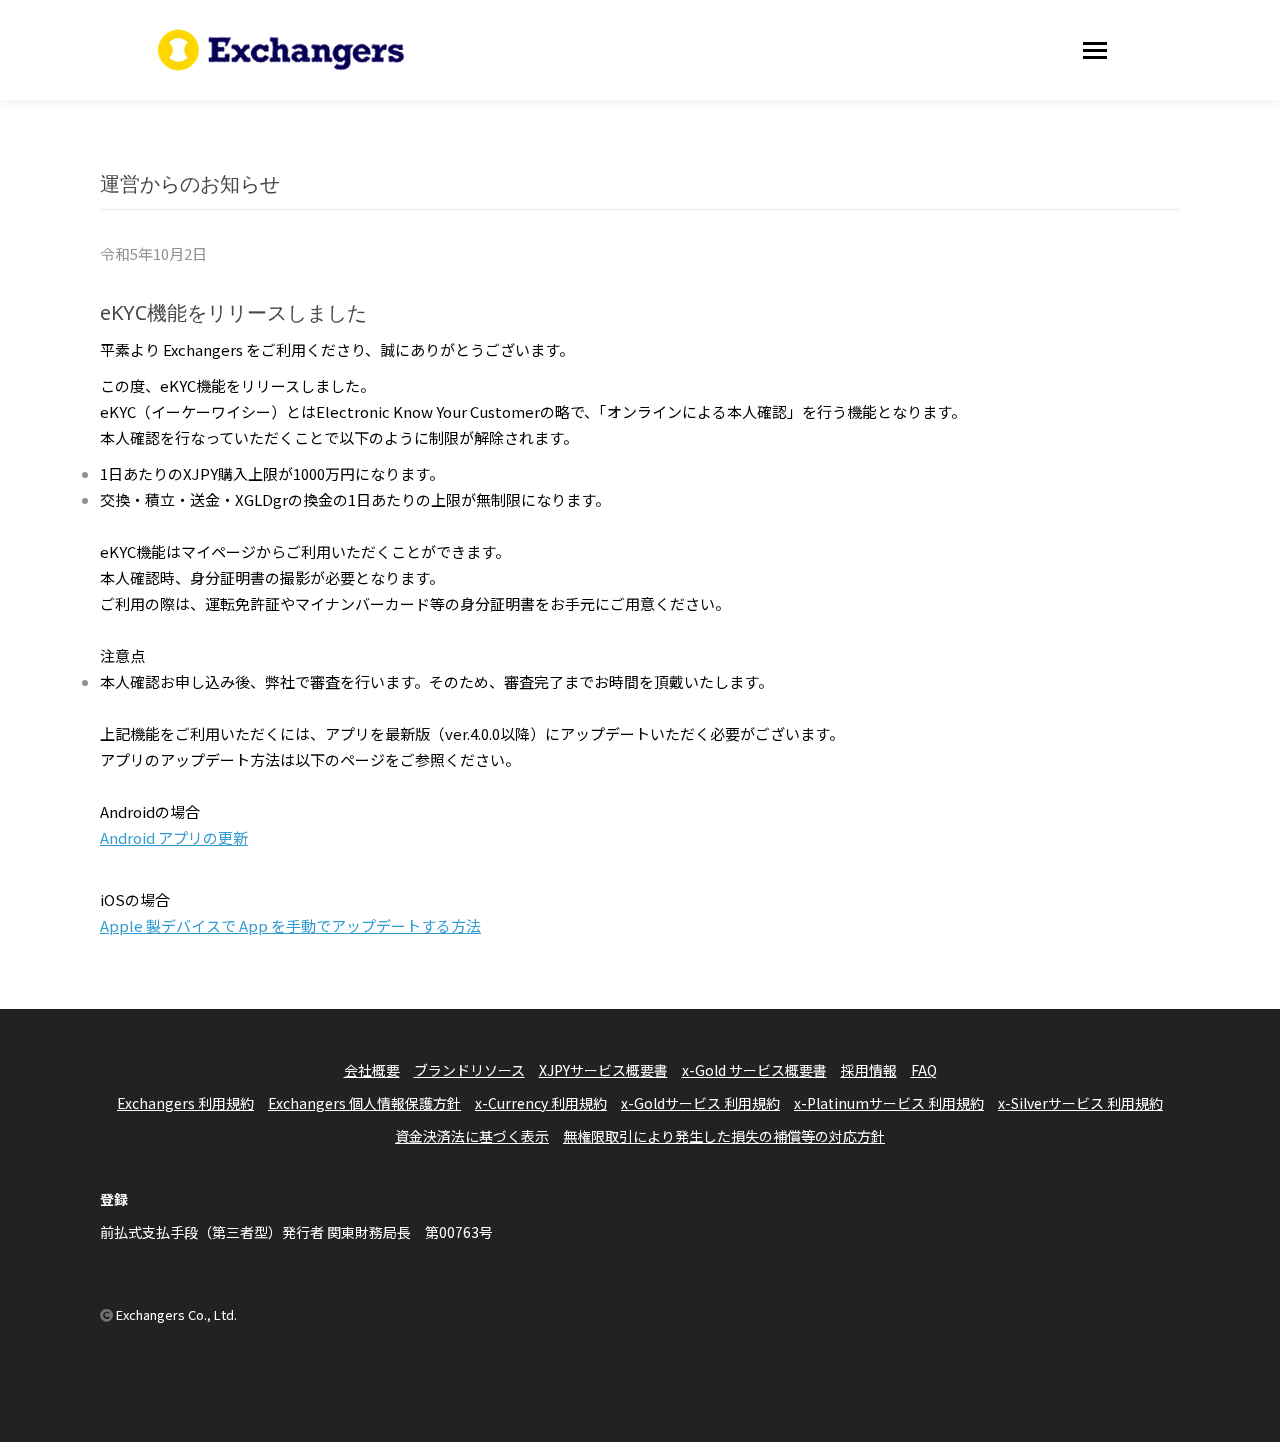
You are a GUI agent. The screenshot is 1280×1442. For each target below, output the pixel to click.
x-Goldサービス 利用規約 (700, 1103)
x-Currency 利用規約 (541, 1103)
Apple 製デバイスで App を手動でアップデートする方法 (290, 925)
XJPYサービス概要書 (603, 1070)
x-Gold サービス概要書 (754, 1070)
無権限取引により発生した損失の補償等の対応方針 (724, 1136)
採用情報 (869, 1070)
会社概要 (372, 1070)
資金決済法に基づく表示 (472, 1136)
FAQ (924, 1070)
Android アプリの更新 (174, 837)
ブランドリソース (469, 1070)
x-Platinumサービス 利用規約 (889, 1103)
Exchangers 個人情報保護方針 (364, 1103)
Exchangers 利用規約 (185, 1103)
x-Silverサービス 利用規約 (1080, 1103)
